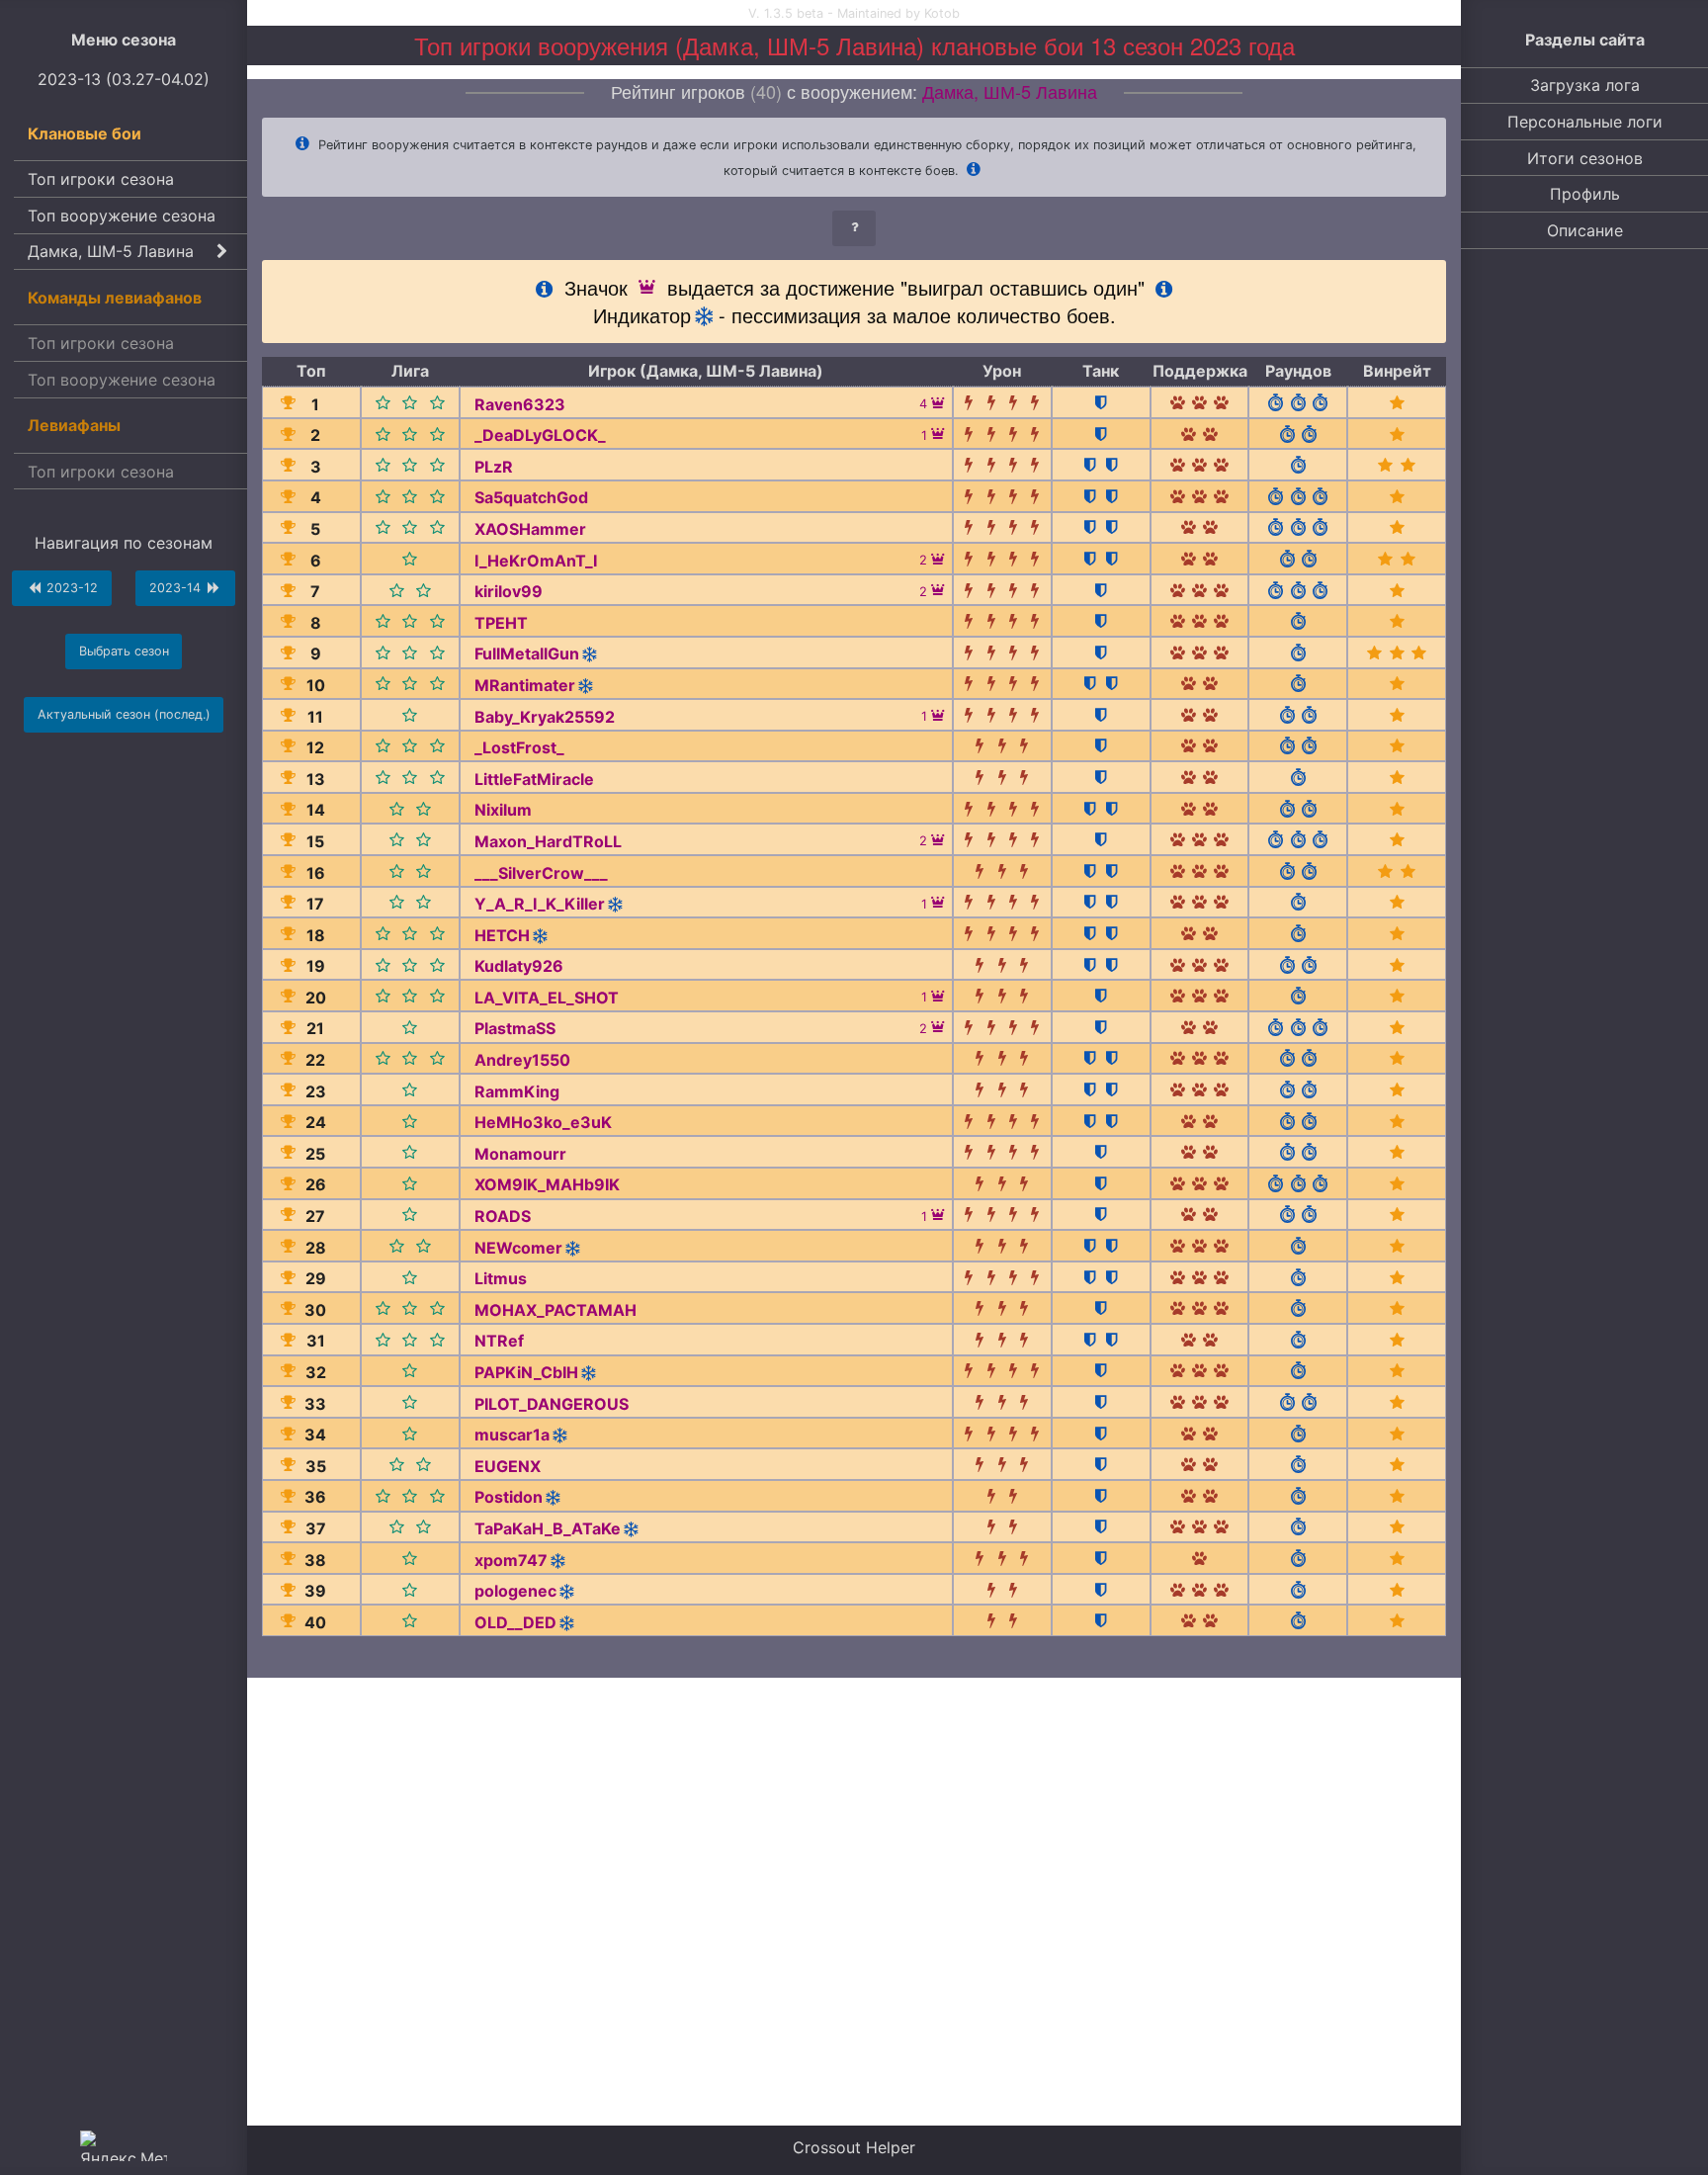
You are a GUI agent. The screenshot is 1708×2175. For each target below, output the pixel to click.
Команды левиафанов (115, 298)
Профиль (1585, 194)
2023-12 (70, 588)
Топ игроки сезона (101, 179)
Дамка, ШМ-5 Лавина (111, 251)
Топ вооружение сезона (122, 216)
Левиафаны (74, 425)
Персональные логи (1585, 122)
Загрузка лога (1585, 85)
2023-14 (177, 588)
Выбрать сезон (124, 651)
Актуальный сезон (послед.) (124, 714)
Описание (1585, 230)
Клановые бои (85, 133)
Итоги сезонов (1585, 158)
